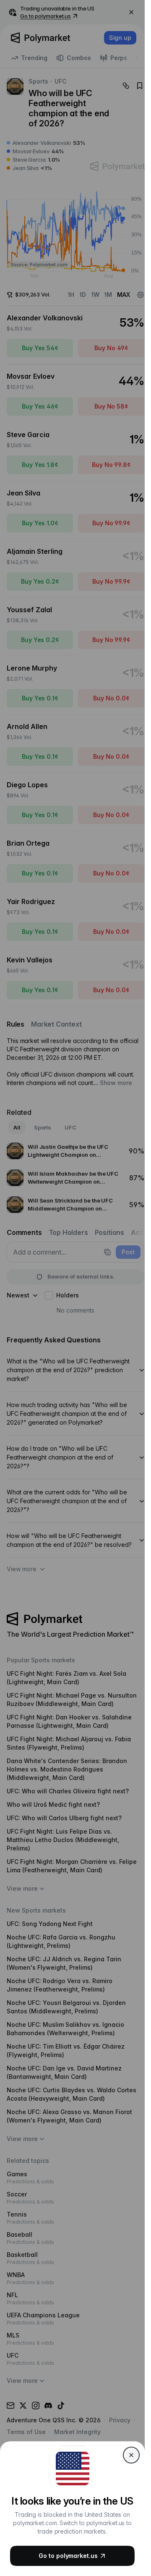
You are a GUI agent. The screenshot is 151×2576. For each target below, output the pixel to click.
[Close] (131, 2455)
